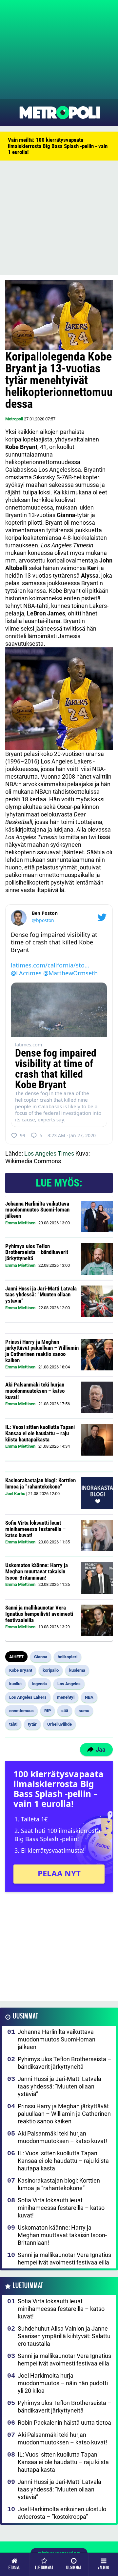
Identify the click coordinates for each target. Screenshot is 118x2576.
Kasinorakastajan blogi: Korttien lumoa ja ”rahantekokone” (40, 1483)
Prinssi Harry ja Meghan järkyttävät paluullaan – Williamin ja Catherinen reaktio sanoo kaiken (42, 1351)
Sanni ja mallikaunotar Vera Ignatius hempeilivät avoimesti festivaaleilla (39, 1614)
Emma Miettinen (20, 1223)
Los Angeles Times (49, 1153)
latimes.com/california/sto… (50, 965)
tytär (32, 1724)
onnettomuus (21, 1711)
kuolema (77, 1670)
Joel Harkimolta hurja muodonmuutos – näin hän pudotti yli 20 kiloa (63, 2383)
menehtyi (66, 1697)
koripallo (51, 1670)
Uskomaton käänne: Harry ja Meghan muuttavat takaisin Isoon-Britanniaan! (37, 1571)
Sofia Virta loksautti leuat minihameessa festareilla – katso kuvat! (35, 1529)
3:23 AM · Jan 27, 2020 (72, 1135)
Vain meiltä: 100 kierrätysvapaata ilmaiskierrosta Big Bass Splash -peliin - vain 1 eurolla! (58, 146)
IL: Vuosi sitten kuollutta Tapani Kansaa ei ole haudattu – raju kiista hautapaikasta (40, 1433)
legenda (39, 1684)
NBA (89, 1697)
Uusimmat (25, 2016)
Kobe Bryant (21, 1670)
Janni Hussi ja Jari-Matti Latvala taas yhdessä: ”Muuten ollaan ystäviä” (41, 1295)
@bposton (43, 920)
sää (65, 1711)
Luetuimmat (28, 2286)
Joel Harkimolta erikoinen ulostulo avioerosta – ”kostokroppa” (62, 2513)
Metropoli (14, 419)
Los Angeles (69, 1684)
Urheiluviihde (59, 1724)
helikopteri (68, 1657)
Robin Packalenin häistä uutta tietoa (64, 2423)
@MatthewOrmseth (70, 973)
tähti (13, 1724)
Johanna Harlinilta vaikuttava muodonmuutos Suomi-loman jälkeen (37, 1210)
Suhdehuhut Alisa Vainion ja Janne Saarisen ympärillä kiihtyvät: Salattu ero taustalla (64, 2336)
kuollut (15, 1684)
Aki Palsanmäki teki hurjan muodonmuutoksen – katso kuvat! (35, 1391)
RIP (48, 1711)
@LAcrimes (26, 973)
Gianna (41, 1657)
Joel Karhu (15, 1494)
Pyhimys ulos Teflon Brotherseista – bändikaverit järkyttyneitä (37, 1252)
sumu (84, 1711)
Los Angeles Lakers (28, 1697)
